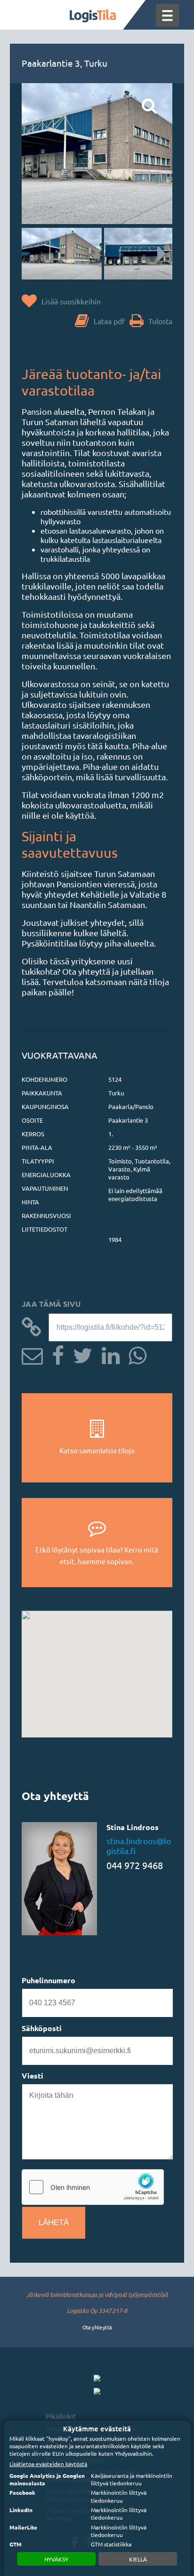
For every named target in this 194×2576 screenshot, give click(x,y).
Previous (38, 254)
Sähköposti (42, 2028)
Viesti (32, 2076)
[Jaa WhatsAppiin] (134, 1354)
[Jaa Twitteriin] (79, 1354)
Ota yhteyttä (97, 2327)
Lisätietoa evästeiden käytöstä (48, 2464)
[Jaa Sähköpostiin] (32, 1354)
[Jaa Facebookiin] (54, 1354)
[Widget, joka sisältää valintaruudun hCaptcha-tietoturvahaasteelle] (93, 2187)
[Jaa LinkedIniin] (107, 1354)
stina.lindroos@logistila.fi (139, 1846)
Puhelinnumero (48, 1980)
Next (156, 254)
